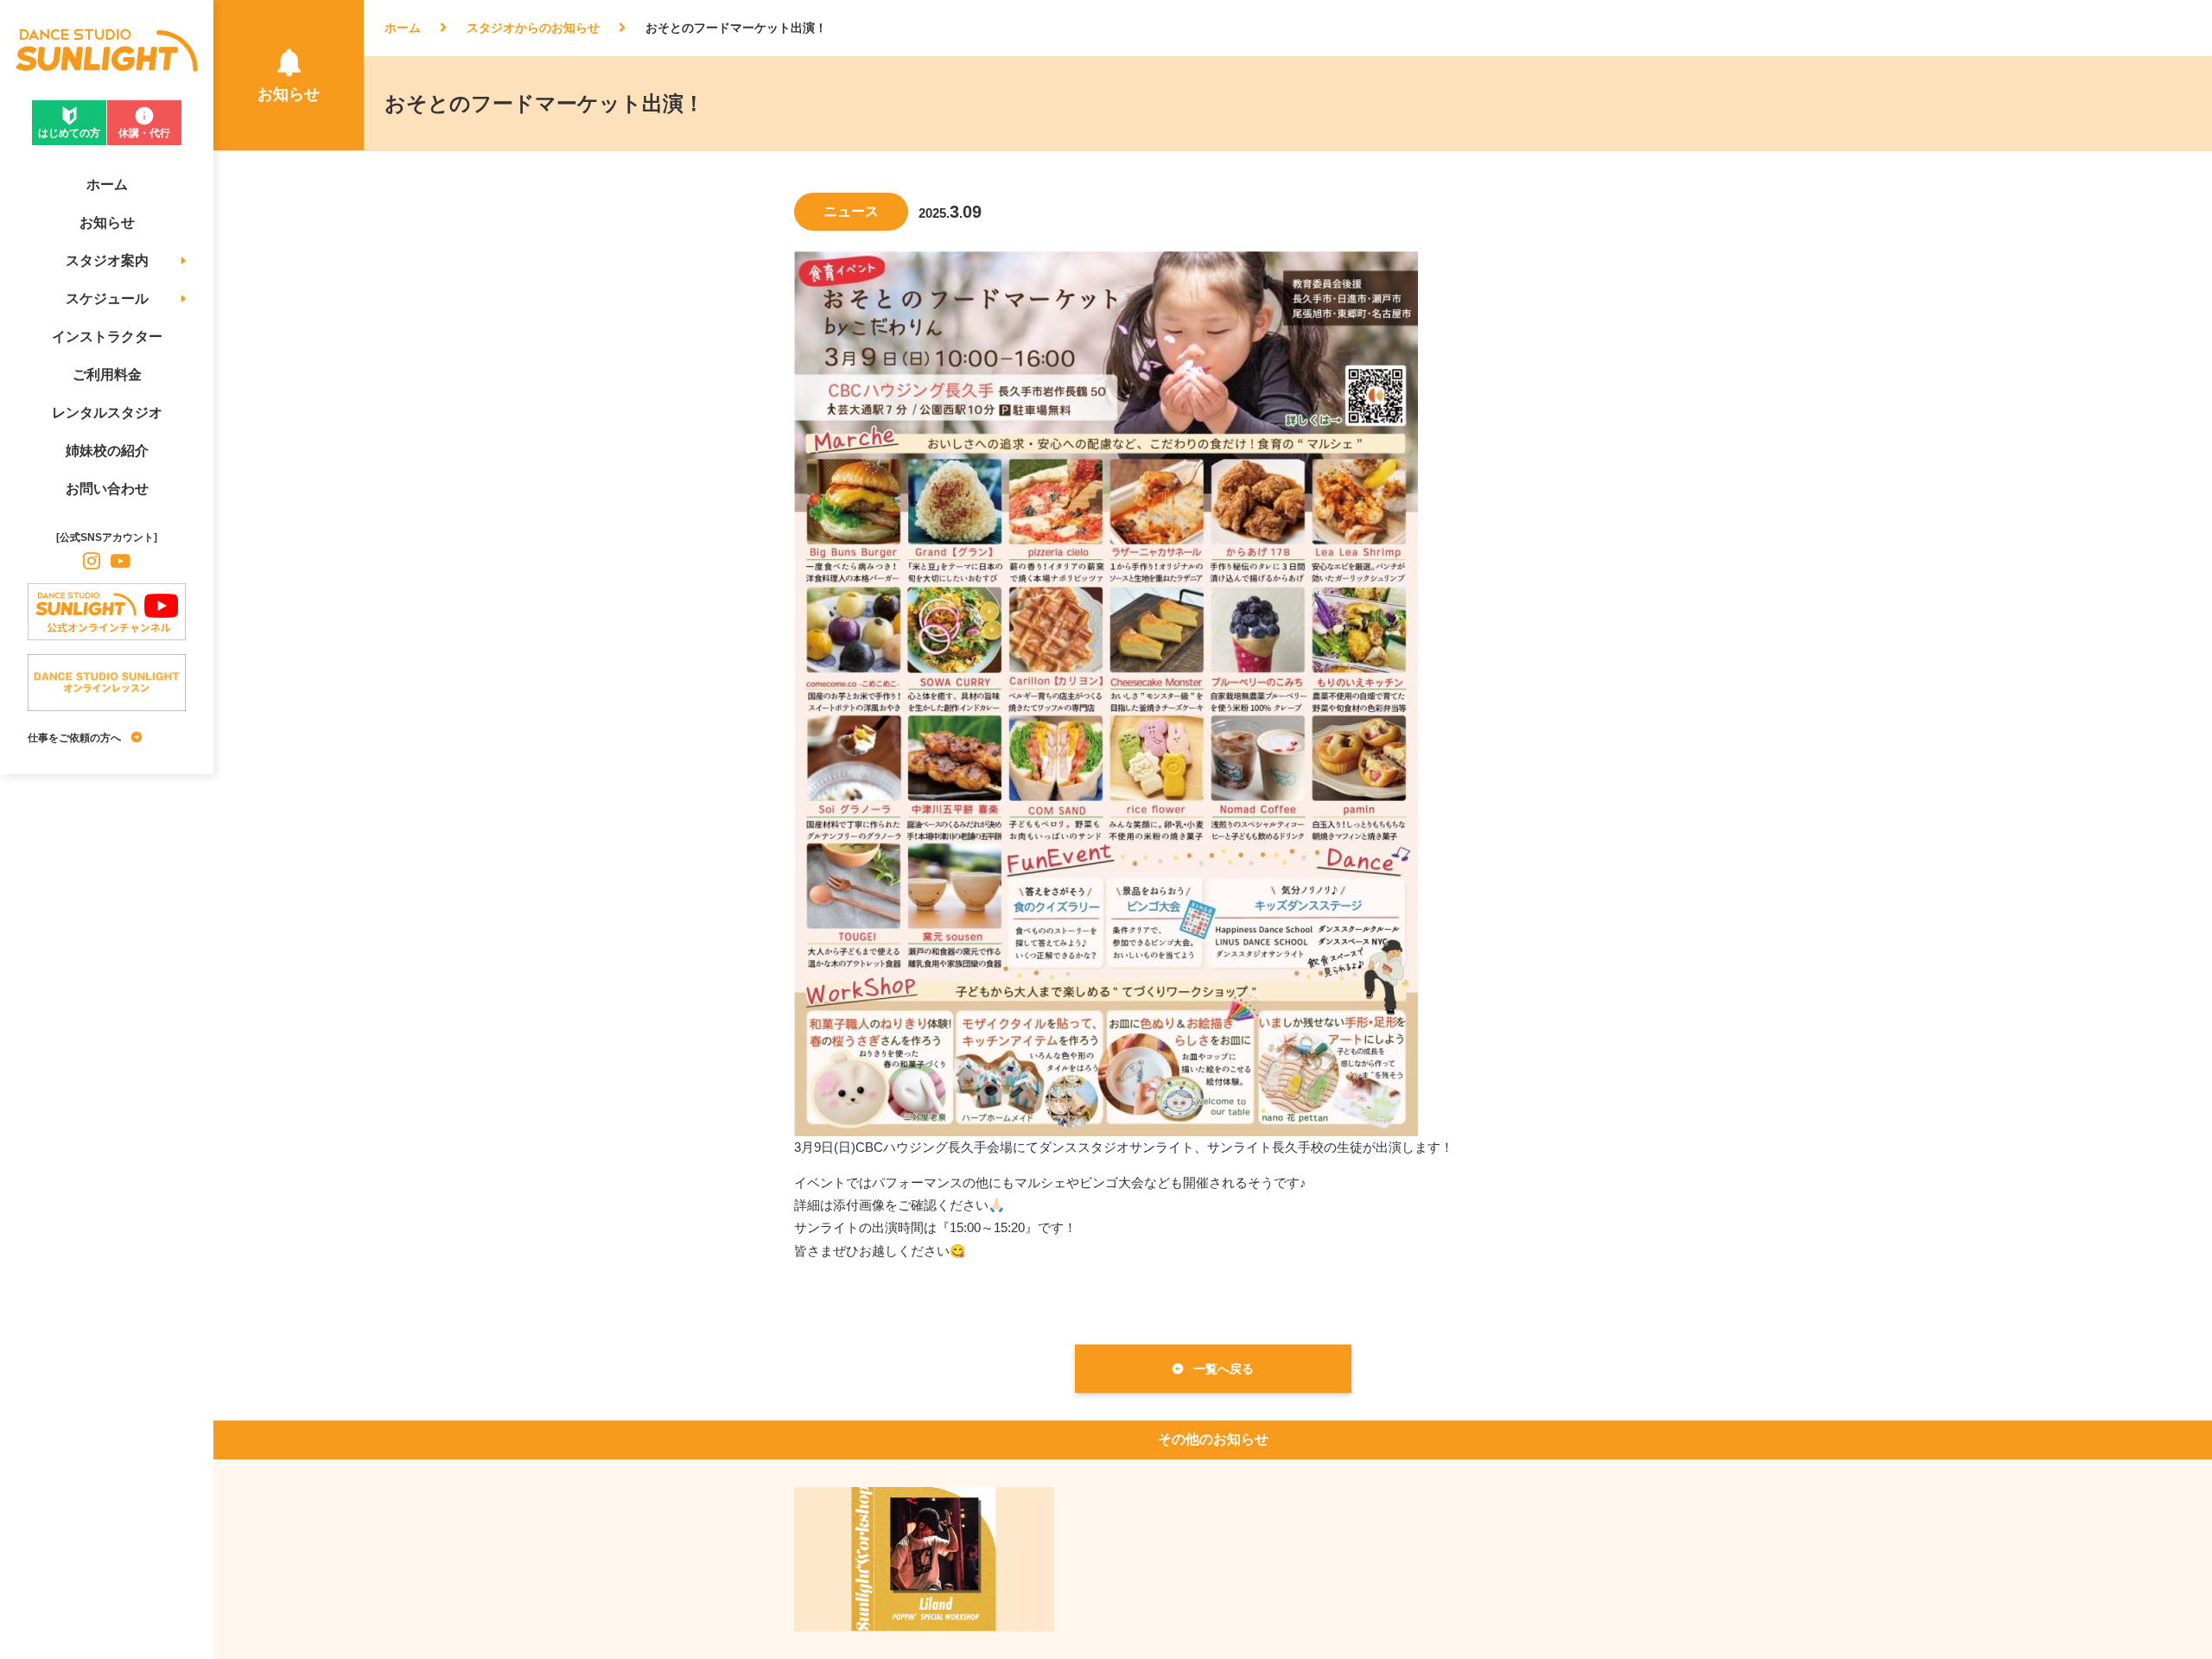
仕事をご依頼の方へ (74, 738)
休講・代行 (144, 133)
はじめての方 (69, 133)
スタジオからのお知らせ (533, 28)
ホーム (403, 28)
